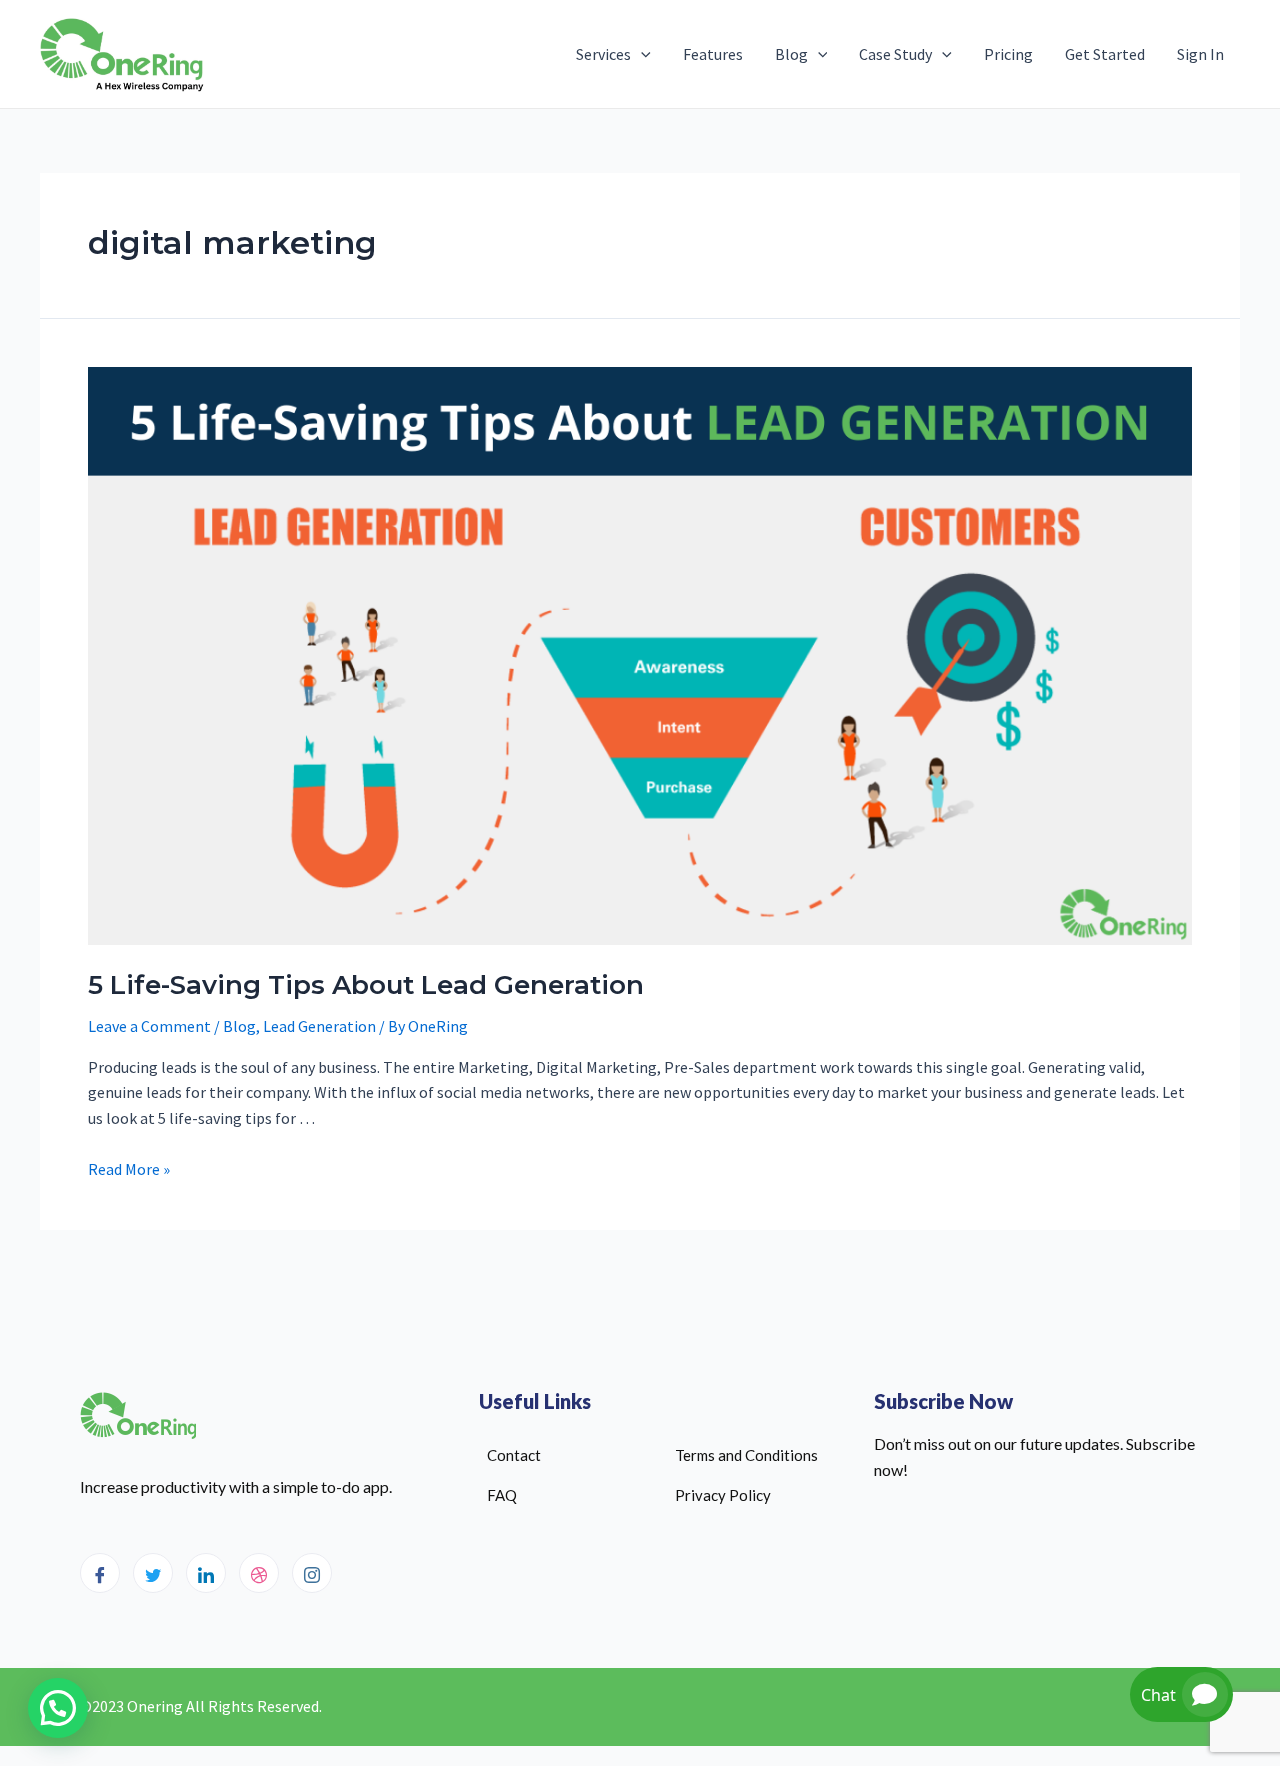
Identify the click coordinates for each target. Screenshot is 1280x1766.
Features (713, 54)
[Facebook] (100, 1573)
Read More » (129, 1169)
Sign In (1200, 54)
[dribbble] (259, 1573)
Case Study (895, 54)
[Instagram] (312, 1573)
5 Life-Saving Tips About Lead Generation (366, 985)
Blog (791, 54)
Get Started (1105, 54)
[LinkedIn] (206, 1573)
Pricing (1008, 54)
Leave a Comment (149, 1026)
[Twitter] (153, 1573)
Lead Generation (319, 1026)
